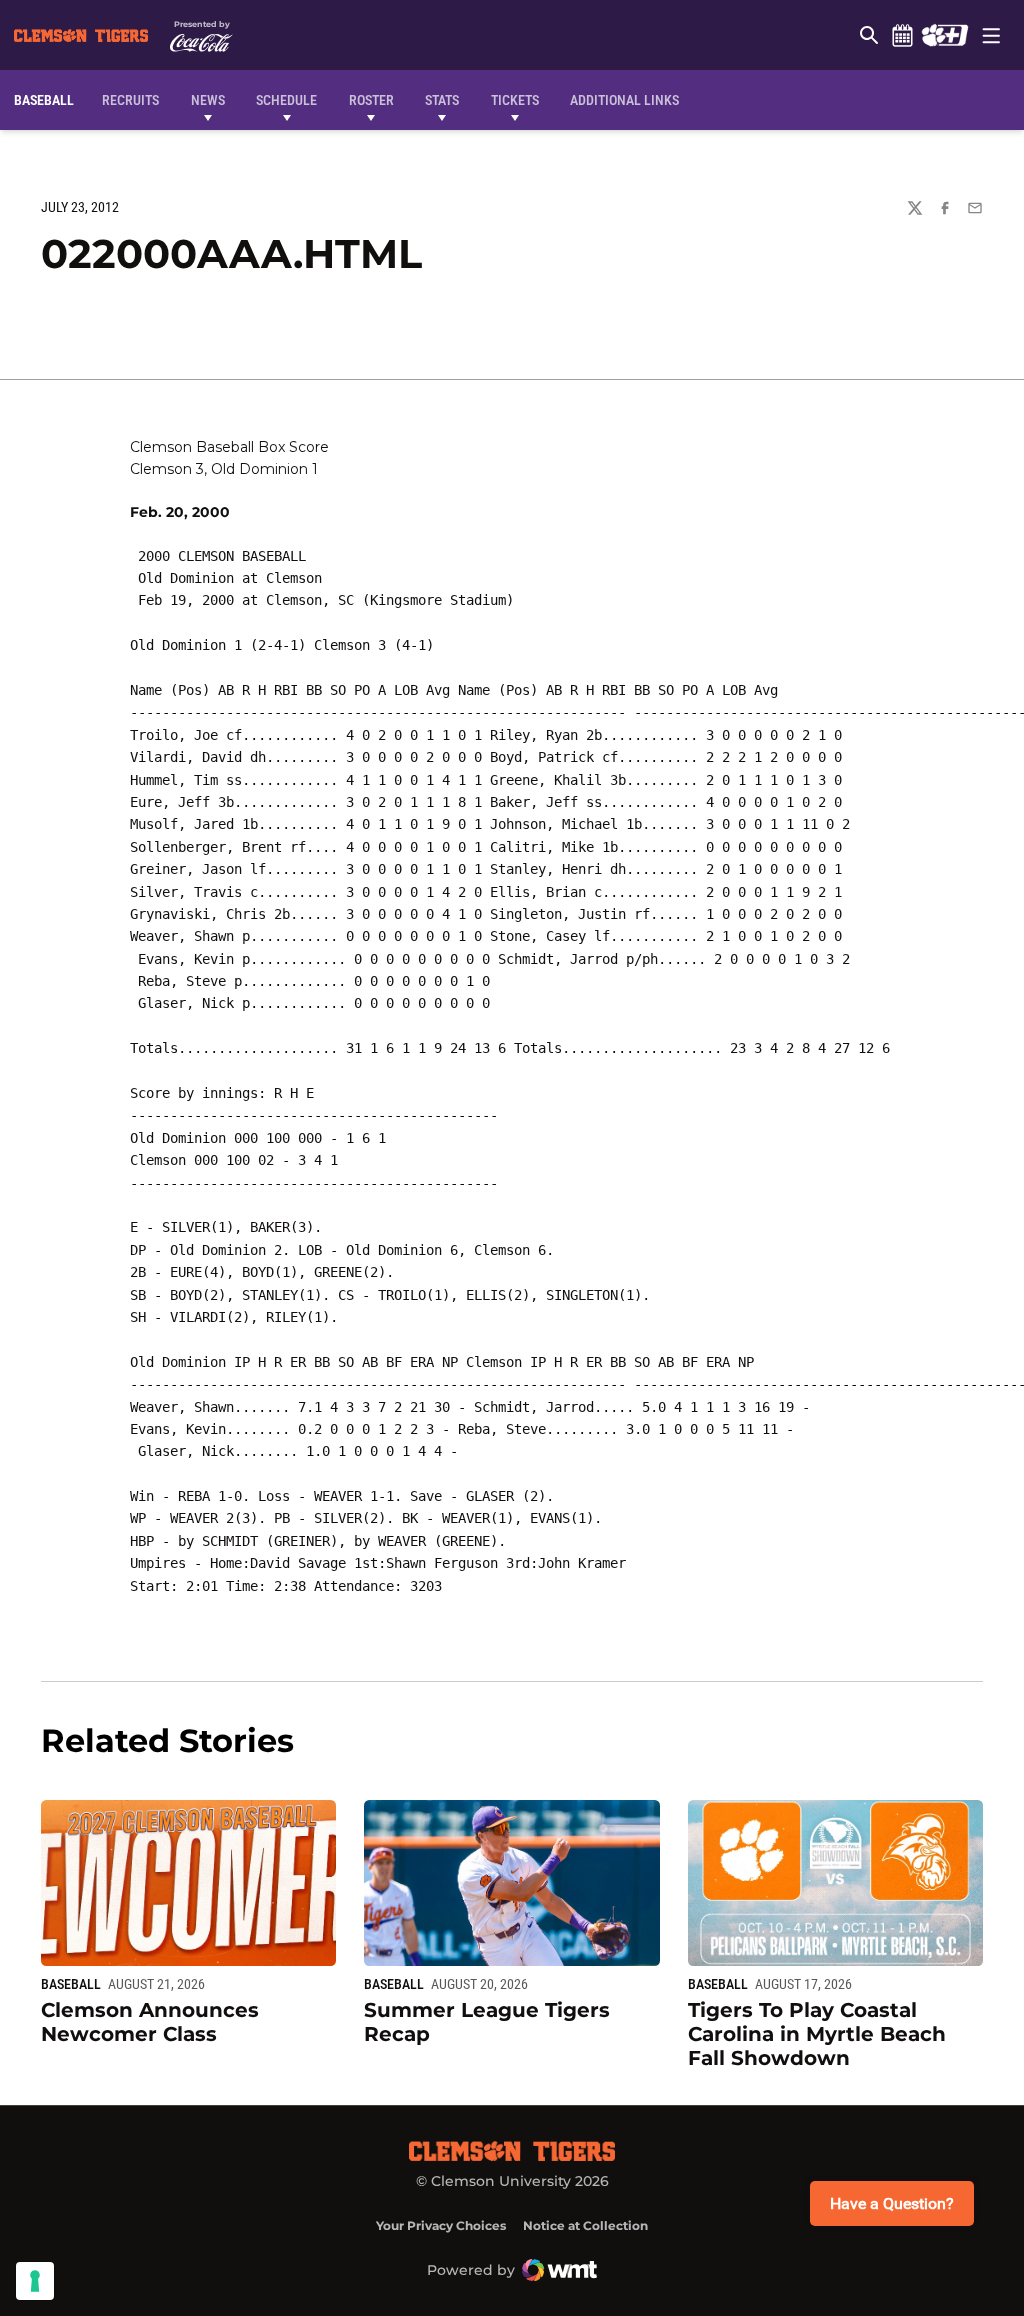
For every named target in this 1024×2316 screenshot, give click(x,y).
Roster (371, 100)
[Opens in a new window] (944, 35)
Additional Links (624, 100)
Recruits (135, 99)
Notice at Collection (585, 2225)
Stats (442, 100)
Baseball (71, 1984)
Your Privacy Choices (441, 2225)
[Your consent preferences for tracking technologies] (35, 2281)
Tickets (515, 100)
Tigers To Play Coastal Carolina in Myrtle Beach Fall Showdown (817, 2034)
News (208, 100)
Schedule (902, 35)
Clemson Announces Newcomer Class (150, 2022)
